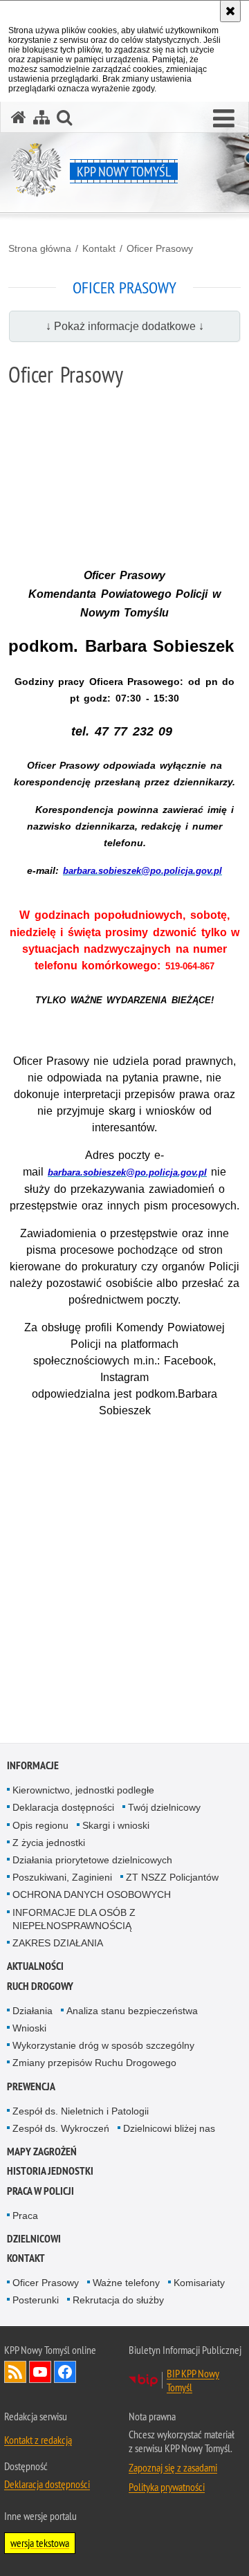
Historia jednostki (50, 2171)
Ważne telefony (126, 2283)
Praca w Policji (40, 2191)
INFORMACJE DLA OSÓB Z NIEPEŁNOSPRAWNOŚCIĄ (74, 1919)
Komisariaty (199, 2283)
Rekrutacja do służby (118, 2300)
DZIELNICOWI (34, 2239)
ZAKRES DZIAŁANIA (58, 1943)
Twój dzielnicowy (164, 1807)
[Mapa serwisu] (41, 117)
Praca (25, 2216)
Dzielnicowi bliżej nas (169, 2128)
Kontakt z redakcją (38, 2440)
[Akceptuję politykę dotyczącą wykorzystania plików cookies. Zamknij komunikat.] (230, 11)
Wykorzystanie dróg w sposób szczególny (103, 2045)
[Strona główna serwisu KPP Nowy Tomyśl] (19, 117)
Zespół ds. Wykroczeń (61, 2128)
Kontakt (99, 248)
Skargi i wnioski (116, 1825)
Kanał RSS (15, 2372)
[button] (224, 119)
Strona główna (40, 248)
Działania (33, 2011)
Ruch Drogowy (40, 1986)
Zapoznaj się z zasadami (173, 2467)
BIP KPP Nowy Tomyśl (193, 2380)
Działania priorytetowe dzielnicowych (92, 1860)
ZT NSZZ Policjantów (172, 1877)
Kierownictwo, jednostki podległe (83, 1790)
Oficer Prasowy (160, 248)
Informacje (33, 1765)
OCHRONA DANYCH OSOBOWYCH (92, 1894)
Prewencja (31, 2086)
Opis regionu (40, 1825)
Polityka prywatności (167, 2487)
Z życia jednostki (49, 1843)
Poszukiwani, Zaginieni (62, 1877)
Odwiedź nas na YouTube (40, 2372)
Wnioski (29, 2028)
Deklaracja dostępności (63, 1807)
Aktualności (35, 1966)
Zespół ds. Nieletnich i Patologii (81, 2111)
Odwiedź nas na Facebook (65, 2372)
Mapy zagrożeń (42, 2152)
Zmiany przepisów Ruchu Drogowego (94, 2063)
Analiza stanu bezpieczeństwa (132, 2011)
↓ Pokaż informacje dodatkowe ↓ (125, 326)
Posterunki (36, 2300)
